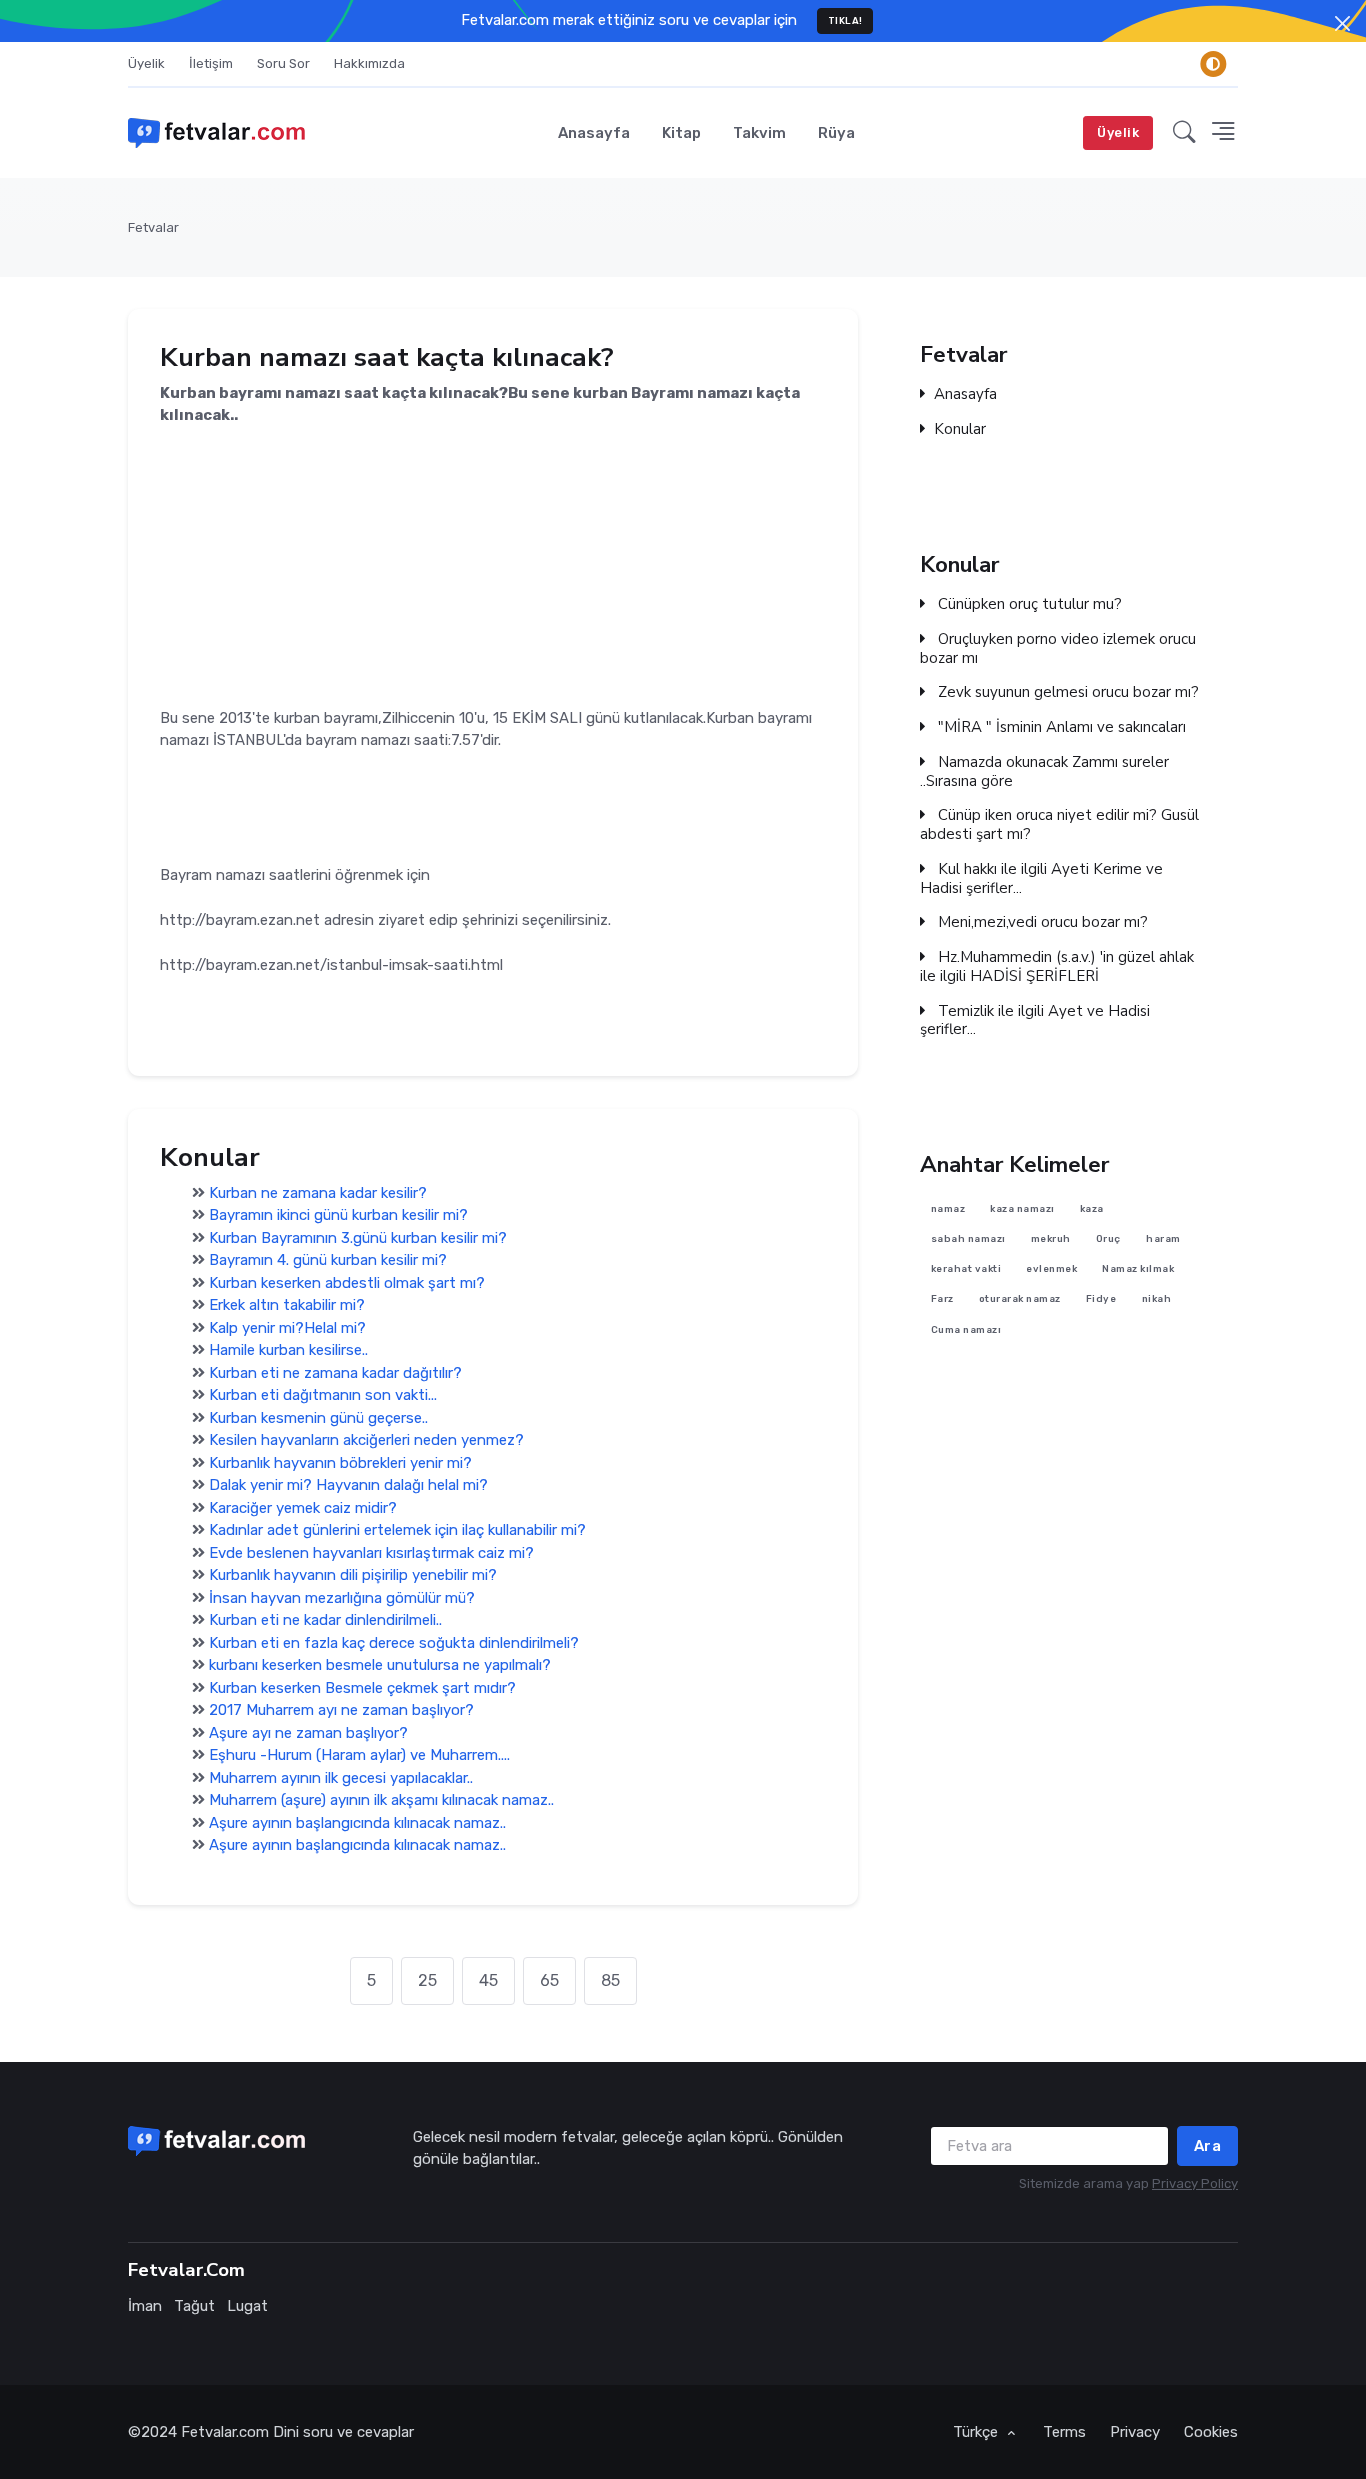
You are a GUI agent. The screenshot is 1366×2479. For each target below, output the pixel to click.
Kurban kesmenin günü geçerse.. (318, 1418)
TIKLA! (845, 20)
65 (549, 1980)
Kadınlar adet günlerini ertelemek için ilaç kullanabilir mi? (397, 1530)
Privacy (1135, 2432)
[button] (1184, 133)
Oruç (1108, 1238)
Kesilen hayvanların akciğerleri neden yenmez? (366, 1440)
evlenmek (1051, 1268)
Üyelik (146, 63)
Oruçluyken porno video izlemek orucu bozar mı (1058, 649)
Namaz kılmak (1138, 1268)
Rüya (836, 133)
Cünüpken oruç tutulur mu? (1028, 604)
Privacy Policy (1195, 2183)
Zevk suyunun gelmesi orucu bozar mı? (1066, 692)
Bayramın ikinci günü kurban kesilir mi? (338, 1215)
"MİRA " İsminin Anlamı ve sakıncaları (1060, 727)
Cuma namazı (966, 1329)
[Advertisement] (493, 567)
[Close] (1342, 23)
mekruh (1051, 1238)
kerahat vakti (966, 1268)
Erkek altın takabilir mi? (287, 1305)
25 (427, 1980)
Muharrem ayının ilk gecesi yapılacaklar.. (341, 1778)
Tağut (194, 2306)
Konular (960, 429)
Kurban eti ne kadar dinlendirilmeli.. (325, 1620)
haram (1163, 1238)
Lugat (247, 2306)
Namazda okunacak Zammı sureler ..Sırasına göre (1044, 772)
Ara (1208, 2146)
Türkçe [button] (977, 2432)
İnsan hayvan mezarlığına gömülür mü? (342, 1598)
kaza (1092, 1208)
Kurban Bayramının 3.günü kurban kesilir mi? (358, 1238)
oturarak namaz (1020, 1299)
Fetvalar (153, 227)
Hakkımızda (369, 63)
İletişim (211, 63)
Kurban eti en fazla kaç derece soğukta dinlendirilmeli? (394, 1643)
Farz (942, 1299)
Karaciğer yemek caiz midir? (303, 1508)
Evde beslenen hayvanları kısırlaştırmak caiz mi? (371, 1553)
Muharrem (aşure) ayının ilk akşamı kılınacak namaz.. (381, 1800)
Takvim (759, 133)
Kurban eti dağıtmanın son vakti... (323, 1395)
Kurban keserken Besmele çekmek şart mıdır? (362, 1688)
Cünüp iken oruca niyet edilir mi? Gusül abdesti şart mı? (1059, 825)
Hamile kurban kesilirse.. (288, 1350)
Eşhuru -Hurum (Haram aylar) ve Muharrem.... (359, 1755)
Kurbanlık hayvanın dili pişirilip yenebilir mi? (353, 1575)
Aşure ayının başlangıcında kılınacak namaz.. (357, 1823)
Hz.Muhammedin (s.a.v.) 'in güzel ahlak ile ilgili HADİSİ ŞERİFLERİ (1057, 967)
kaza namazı (1022, 1208)
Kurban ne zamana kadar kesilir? (318, 1193)
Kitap (681, 133)
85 (610, 1980)
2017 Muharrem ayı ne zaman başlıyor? (341, 1710)
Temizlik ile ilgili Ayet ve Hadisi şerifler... (1035, 1021)
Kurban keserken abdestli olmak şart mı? (347, 1283)
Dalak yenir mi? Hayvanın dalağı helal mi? (348, 1485)
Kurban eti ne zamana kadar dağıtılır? (335, 1373)
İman (145, 2306)
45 (488, 1980)
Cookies (1211, 2432)
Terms (1064, 2432)
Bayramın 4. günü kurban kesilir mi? (328, 1260)
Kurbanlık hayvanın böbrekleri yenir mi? (340, 1463)
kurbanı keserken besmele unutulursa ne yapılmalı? (380, 1665)
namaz (948, 1208)
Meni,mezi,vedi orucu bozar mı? (1041, 922)
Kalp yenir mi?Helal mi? (287, 1328)
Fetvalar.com (225, 2432)
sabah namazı (968, 1238)
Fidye (1101, 1299)
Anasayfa (594, 133)
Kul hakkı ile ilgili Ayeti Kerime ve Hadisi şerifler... (1041, 879)
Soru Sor (283, 63)
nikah (1157, 1299)
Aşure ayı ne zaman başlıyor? (308, 1733)
